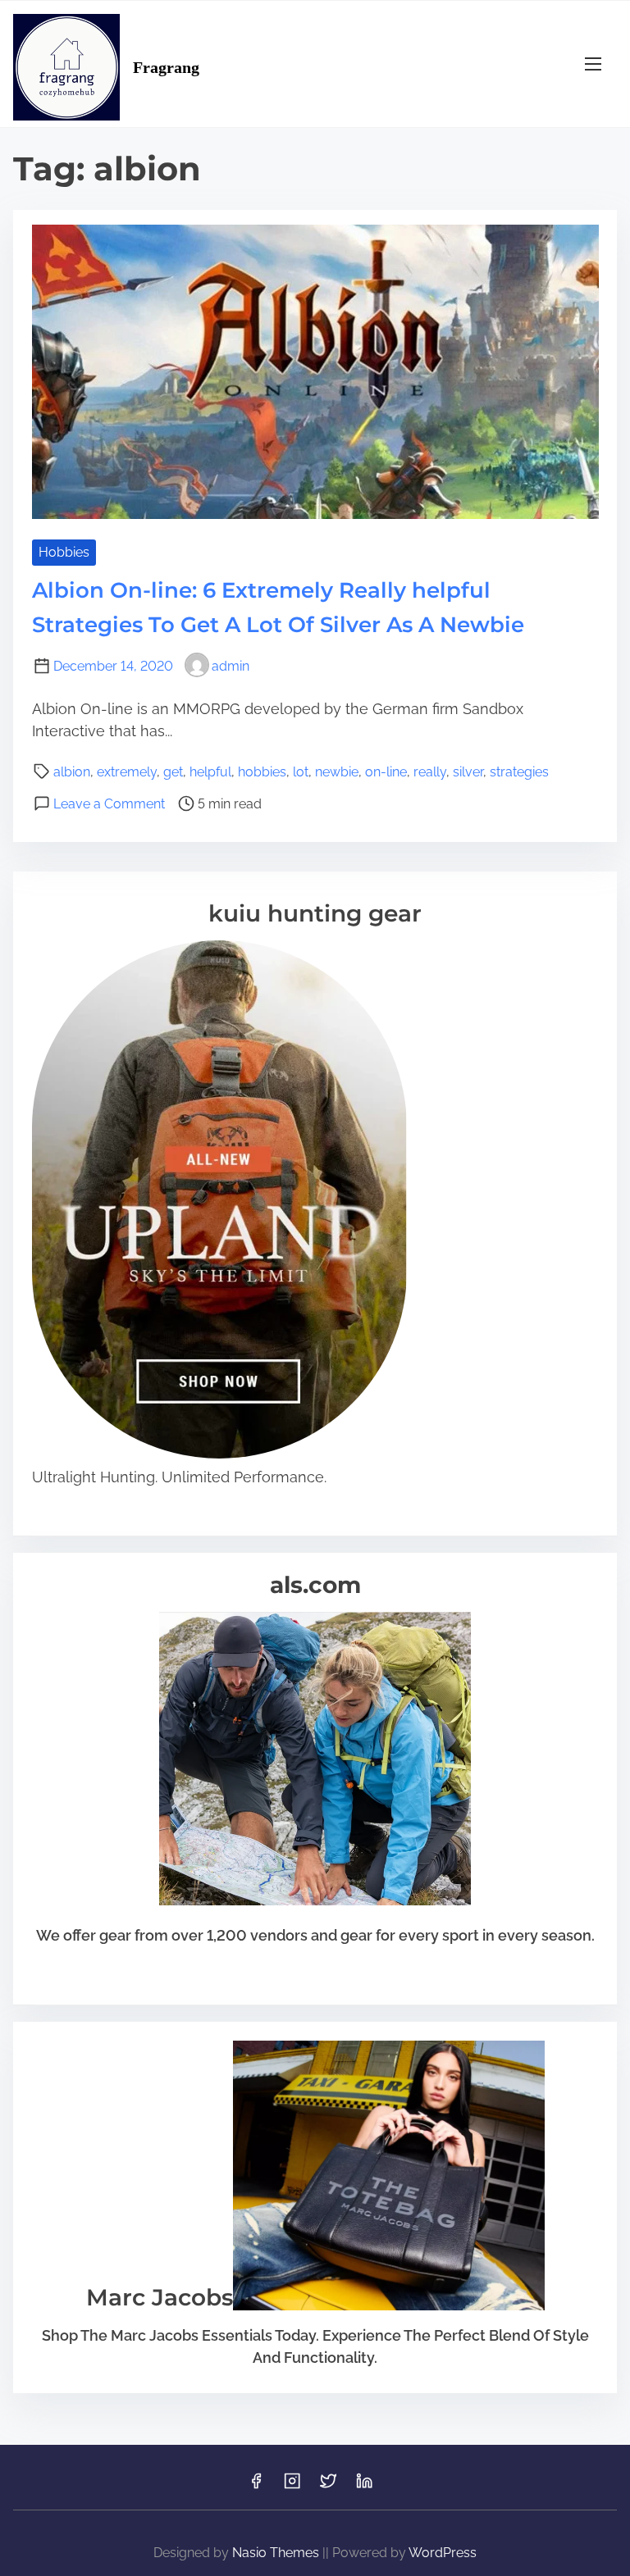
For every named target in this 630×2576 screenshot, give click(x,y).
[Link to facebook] (256, 2486)
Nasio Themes (277, 2553)
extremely (127, 772)
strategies (519, 772)
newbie (337, 772)
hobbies (262, 772)
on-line (386, 772)
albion (72, 772)
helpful (210, 772)
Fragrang (166, 67)
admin (231, 666)
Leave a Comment (109, 804)
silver (468, 772)
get (173, 772)
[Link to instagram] (292, 2486)
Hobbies (64, 552)
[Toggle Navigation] (593, 64)
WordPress (443, 2553)
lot (301, 772)
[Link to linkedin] (364, 2486)
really (430, 772)
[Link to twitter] (328, 2486)
